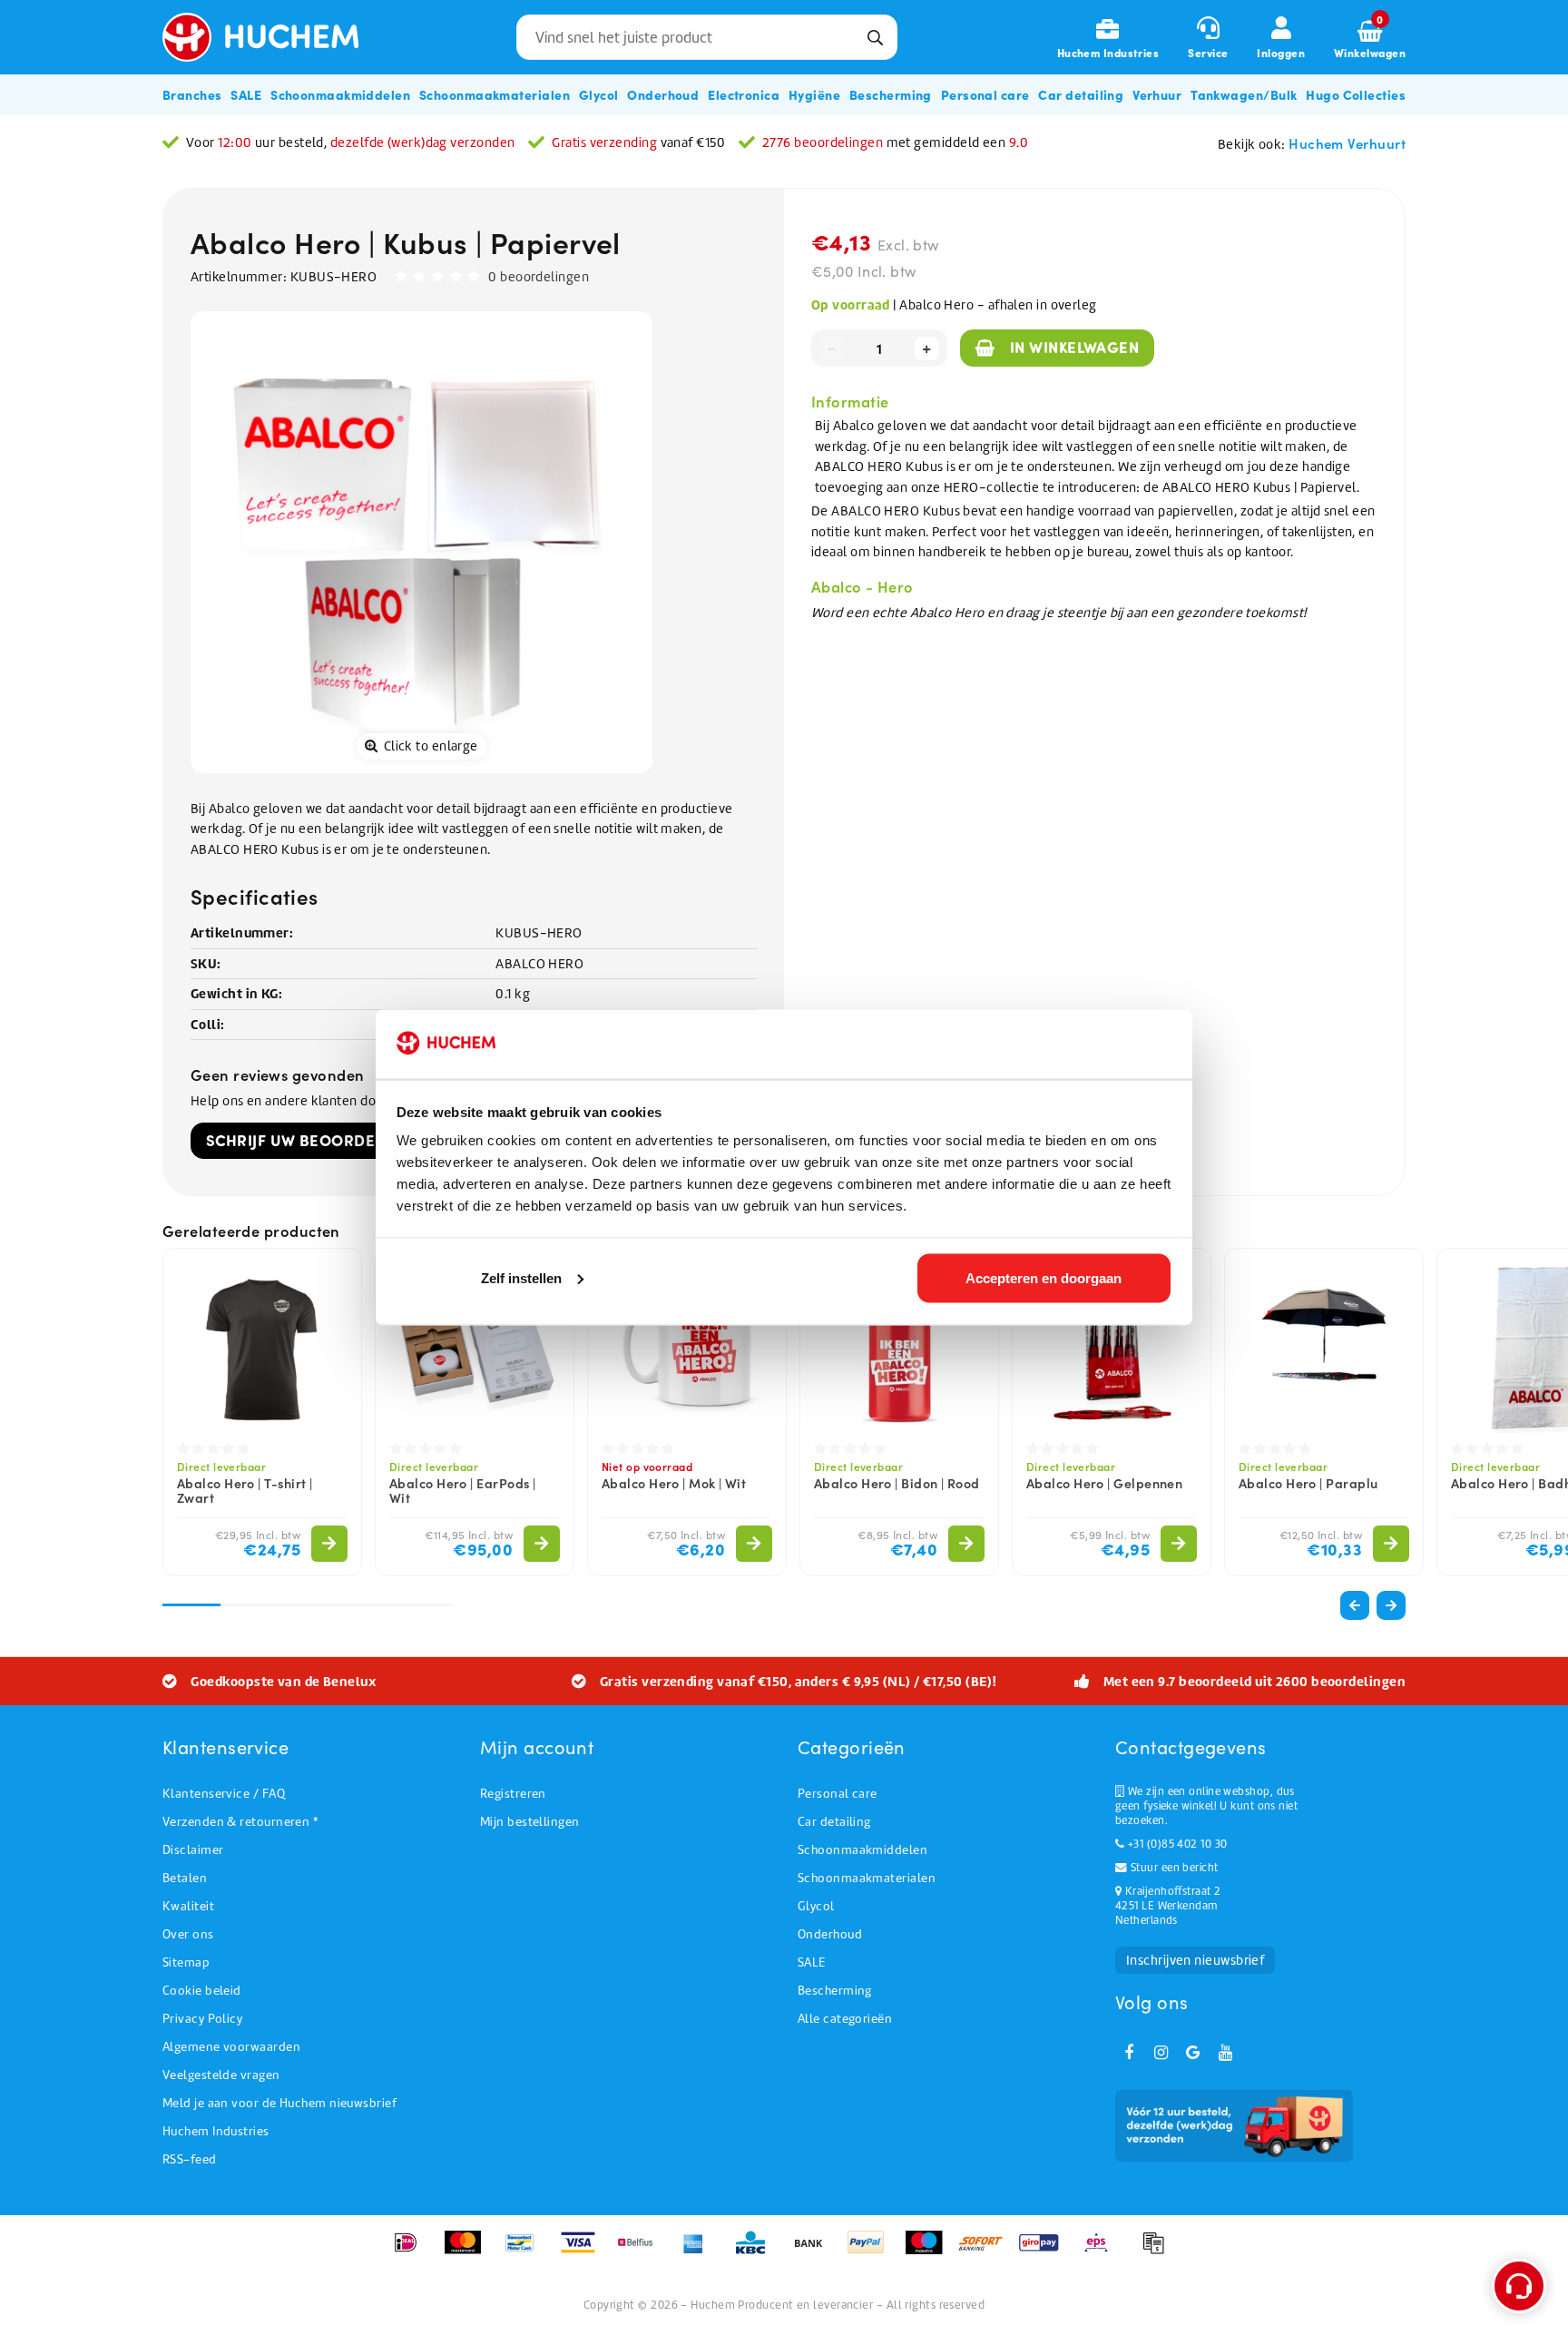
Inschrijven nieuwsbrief (1195, 1960)
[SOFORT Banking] (987, 2252)
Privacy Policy (202, 2019)
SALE (812, 1962)
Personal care (838, 1794)
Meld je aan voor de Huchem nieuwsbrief (279, 2103)
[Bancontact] (526, 2252)
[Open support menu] (1519, 2286)
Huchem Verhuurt (1347, 143)
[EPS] (1102, 2252)
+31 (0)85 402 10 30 (1176, 1844)
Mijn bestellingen (530, 1822)
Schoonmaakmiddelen (862, 1850)
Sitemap (186, 1962)
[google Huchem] (1193, 2053)
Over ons (188, 1934)
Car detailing (834, 1822)
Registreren (513, 1794)
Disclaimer (193, 1850)
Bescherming (835, 1991)
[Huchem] (274, 37)
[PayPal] (872, 2252)
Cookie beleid (202, 1991)
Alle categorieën (845, 2019)
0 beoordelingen (539, 277)
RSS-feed (190, 2159)
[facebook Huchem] (1129, 2053)
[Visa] (584, 2252)
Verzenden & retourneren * (240, 1822)
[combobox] (707, 37)
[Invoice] (1158, 2252)
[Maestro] (930, 2252)
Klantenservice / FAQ (224, 1794)
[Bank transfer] (814, 2252)
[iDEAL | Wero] (412, 2252)
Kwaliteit (188, 1906)
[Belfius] (641, 2252)
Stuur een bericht (1172, 1868)
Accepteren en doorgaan (1044, 1277)
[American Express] (699, 2252)
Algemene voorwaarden (231, 2047)
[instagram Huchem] (1161, 2053)
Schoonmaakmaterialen (867, 1878)
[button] (1391, 1605)
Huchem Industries (216, 2131)
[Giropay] (1045, 2252)
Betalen (185, 1878)
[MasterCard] (469, 2252)
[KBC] (756, 2252)
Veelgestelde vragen (221, 2075)
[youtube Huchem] (1225, 2053)
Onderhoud (830, 1934)
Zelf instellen (521, 1277)
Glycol (816, 1906)
